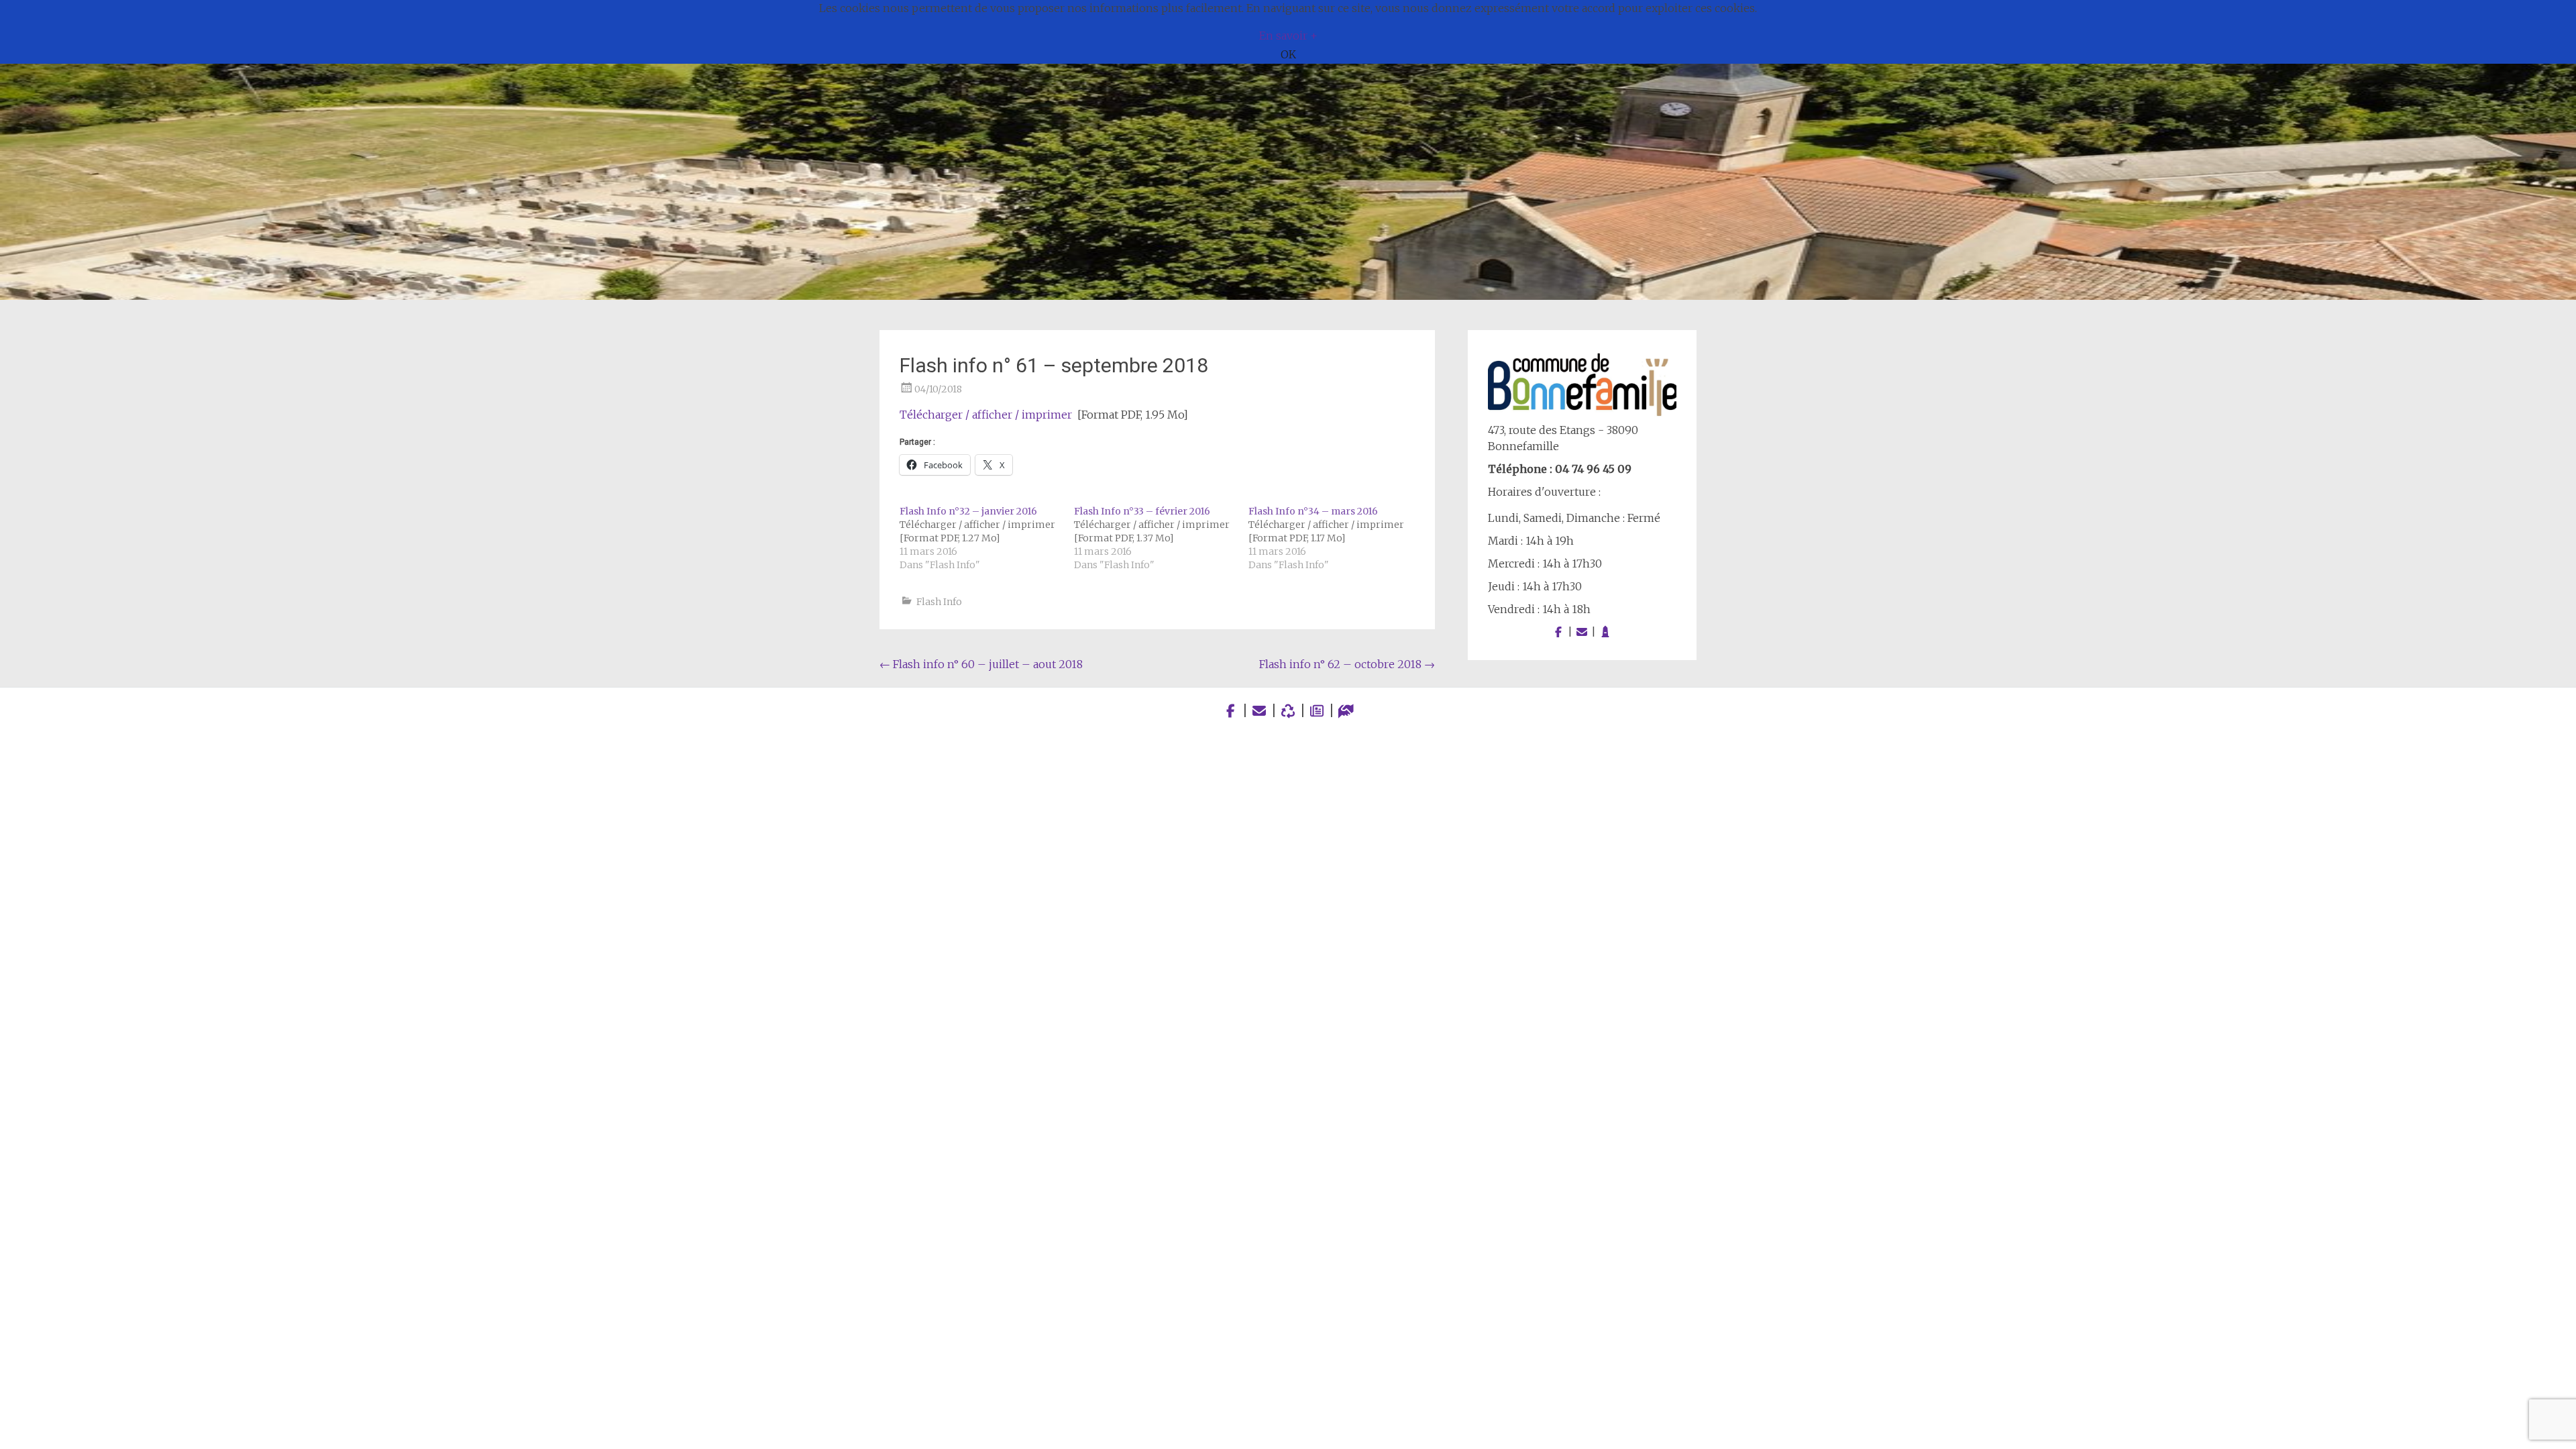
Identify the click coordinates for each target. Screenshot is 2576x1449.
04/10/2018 (938, 389)
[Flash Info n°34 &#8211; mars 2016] (1336, 538)
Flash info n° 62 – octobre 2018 (1347, 664)
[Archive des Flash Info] (1317, 711)
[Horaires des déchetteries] (1288, 711)
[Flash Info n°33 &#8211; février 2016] (1161, 538)
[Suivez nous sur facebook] (1558, 632)
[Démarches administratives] (1346, 711)
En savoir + (1288, 36)
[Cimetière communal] (1605, 632)
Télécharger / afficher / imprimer (986, 415)
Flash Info (939, 602)
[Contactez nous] (1582, 632)
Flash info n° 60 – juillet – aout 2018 (981, 664)
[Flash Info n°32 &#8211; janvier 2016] (987, 538)
